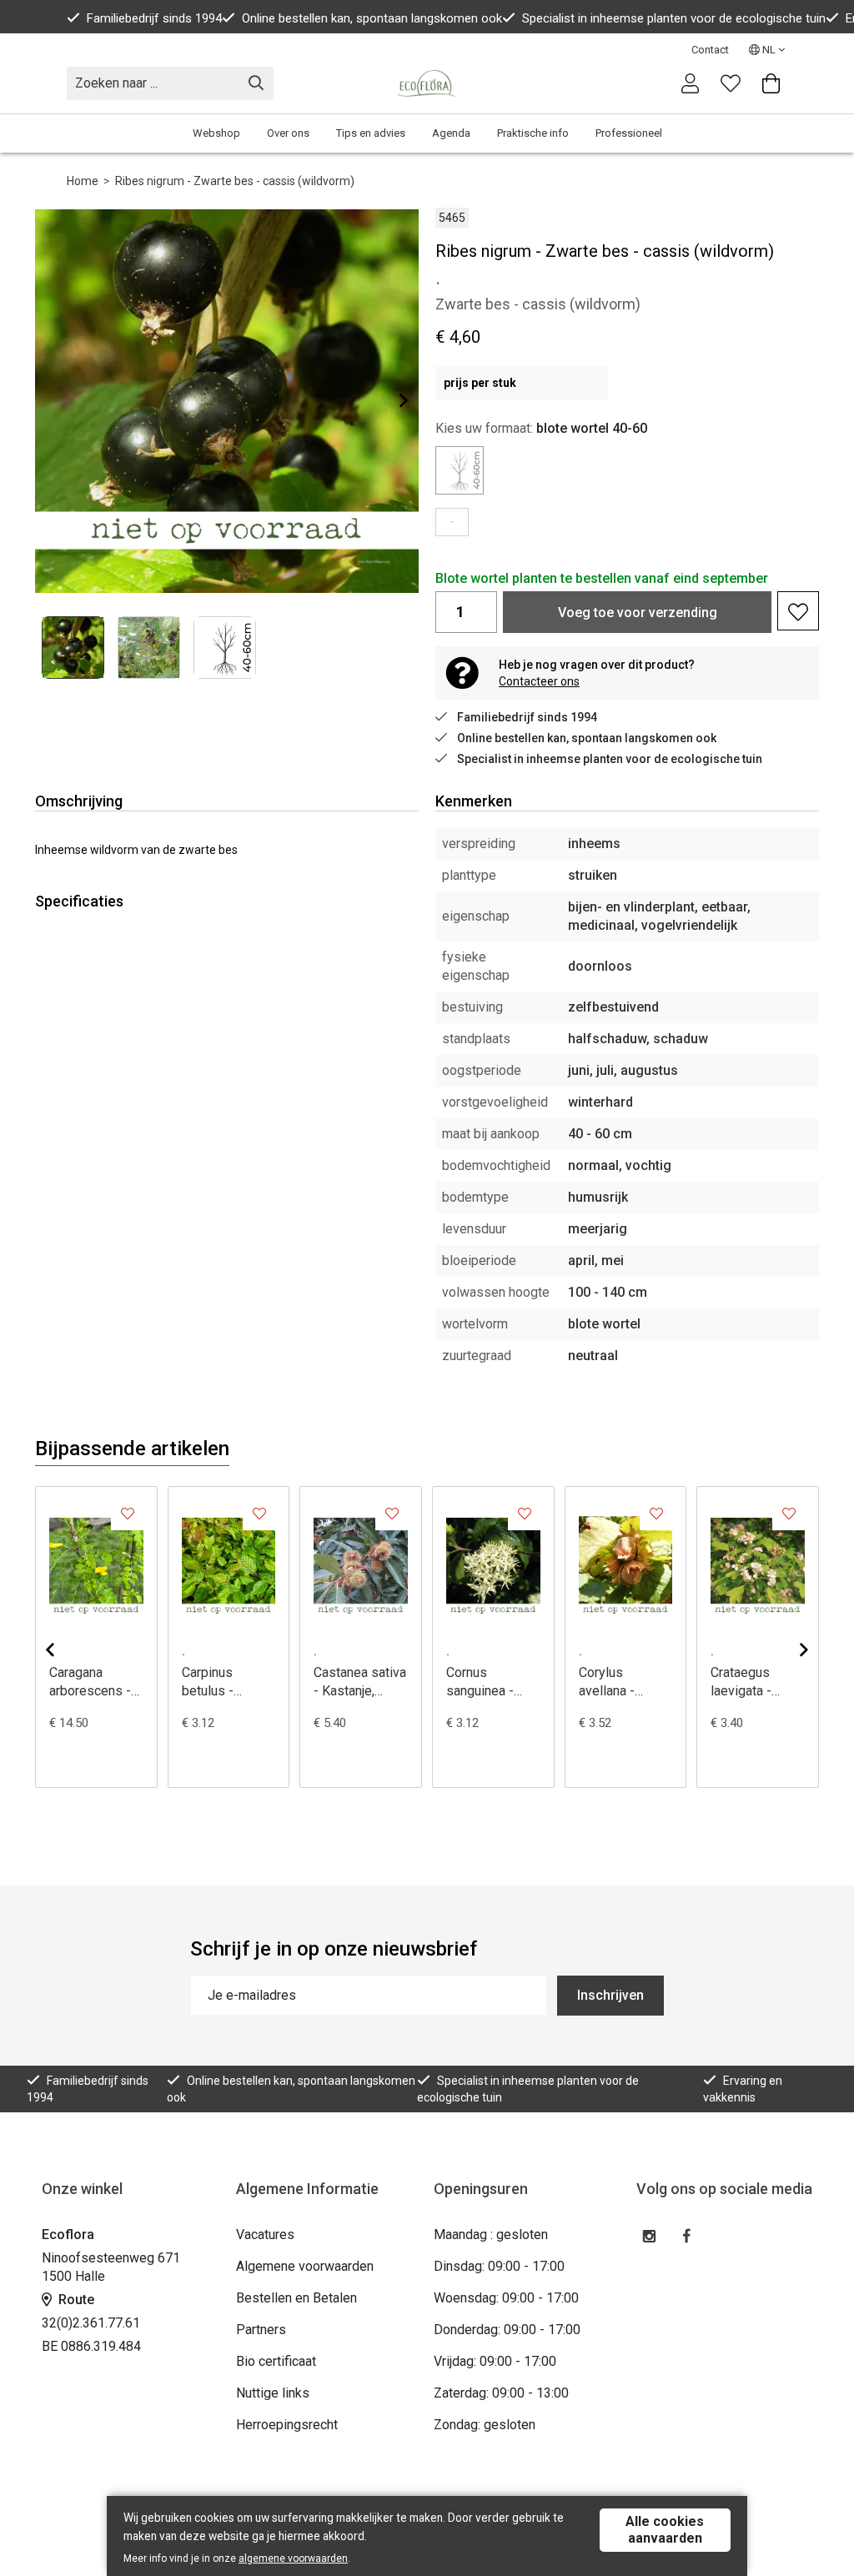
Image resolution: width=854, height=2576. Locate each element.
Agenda (451, 133)
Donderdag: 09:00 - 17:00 (507, 2330)
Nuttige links (273, 2393)
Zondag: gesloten (485, 2425)
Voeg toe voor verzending (638, 613)
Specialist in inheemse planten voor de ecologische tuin (674, 18)
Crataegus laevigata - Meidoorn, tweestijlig (741, 1682)
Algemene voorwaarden (305, 2266)
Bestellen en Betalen (296, 2298)
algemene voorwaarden (293, 2558)
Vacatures (265, 2235)
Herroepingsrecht (287, 2425)
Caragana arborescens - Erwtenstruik (90, 1682)
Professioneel (629, 133)
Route (75, 2300)
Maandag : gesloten (491, 2235)
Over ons (288, 133)
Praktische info (533, 133)
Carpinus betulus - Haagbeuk (211, 1682)
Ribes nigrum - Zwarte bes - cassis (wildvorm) (235, 181)
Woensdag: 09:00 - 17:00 (506, 2298)
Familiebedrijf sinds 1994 (154, 18)
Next (390, 400)
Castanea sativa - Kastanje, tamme (360, 1682)
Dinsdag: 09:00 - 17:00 (499, 2266)
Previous (63, 1650)
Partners (261, 2330)
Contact (710, 50)
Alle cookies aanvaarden (665, 2530)
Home (83, 181)
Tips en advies (371, 133)
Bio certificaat (276, 2361)
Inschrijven (610, 1995)
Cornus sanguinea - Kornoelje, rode (490, 1682)
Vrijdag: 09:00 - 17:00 (495, 2361)
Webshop (216, 133)
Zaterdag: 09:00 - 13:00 (501, 2393)
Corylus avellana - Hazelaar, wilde (623, 1682)
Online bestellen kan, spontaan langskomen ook (372, 18)
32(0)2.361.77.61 (91, 2323)
